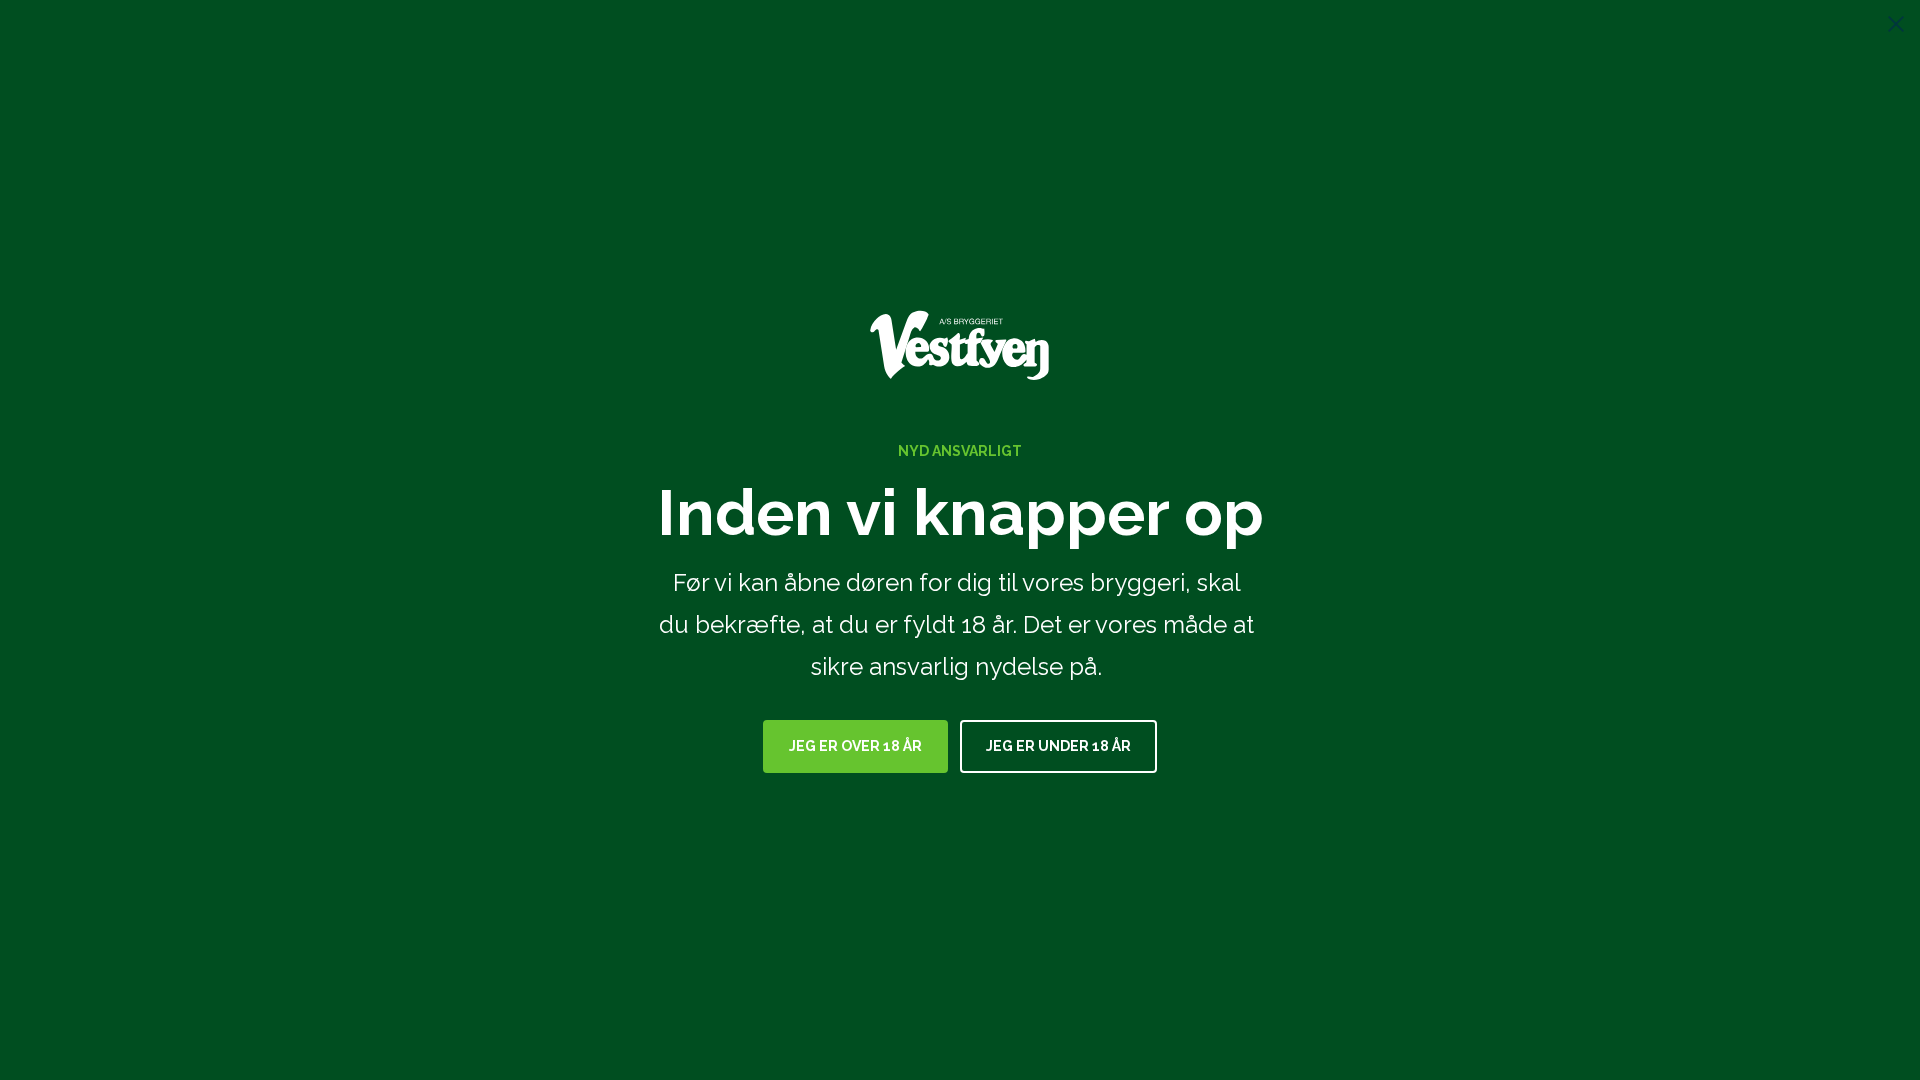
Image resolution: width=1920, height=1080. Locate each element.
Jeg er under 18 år (1058, 746)
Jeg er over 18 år (855, 746)
